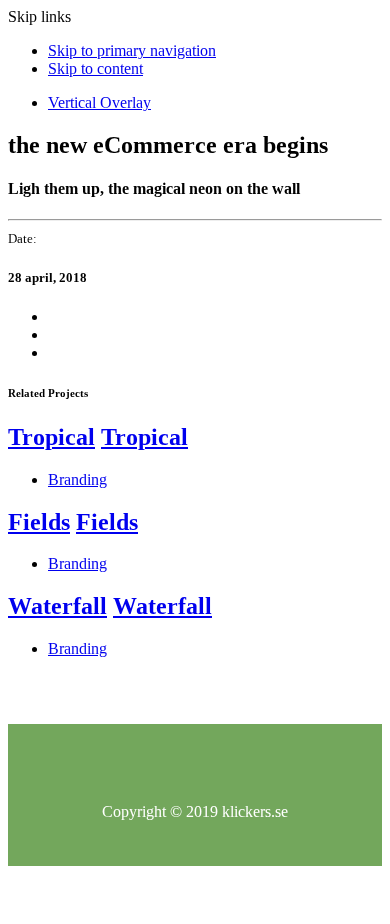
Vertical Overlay (99, 102)
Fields (39, 522)
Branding (77, 479)
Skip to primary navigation (132, 50)
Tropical (51, 437)
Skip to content (95, 68)
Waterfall (57, 606)
